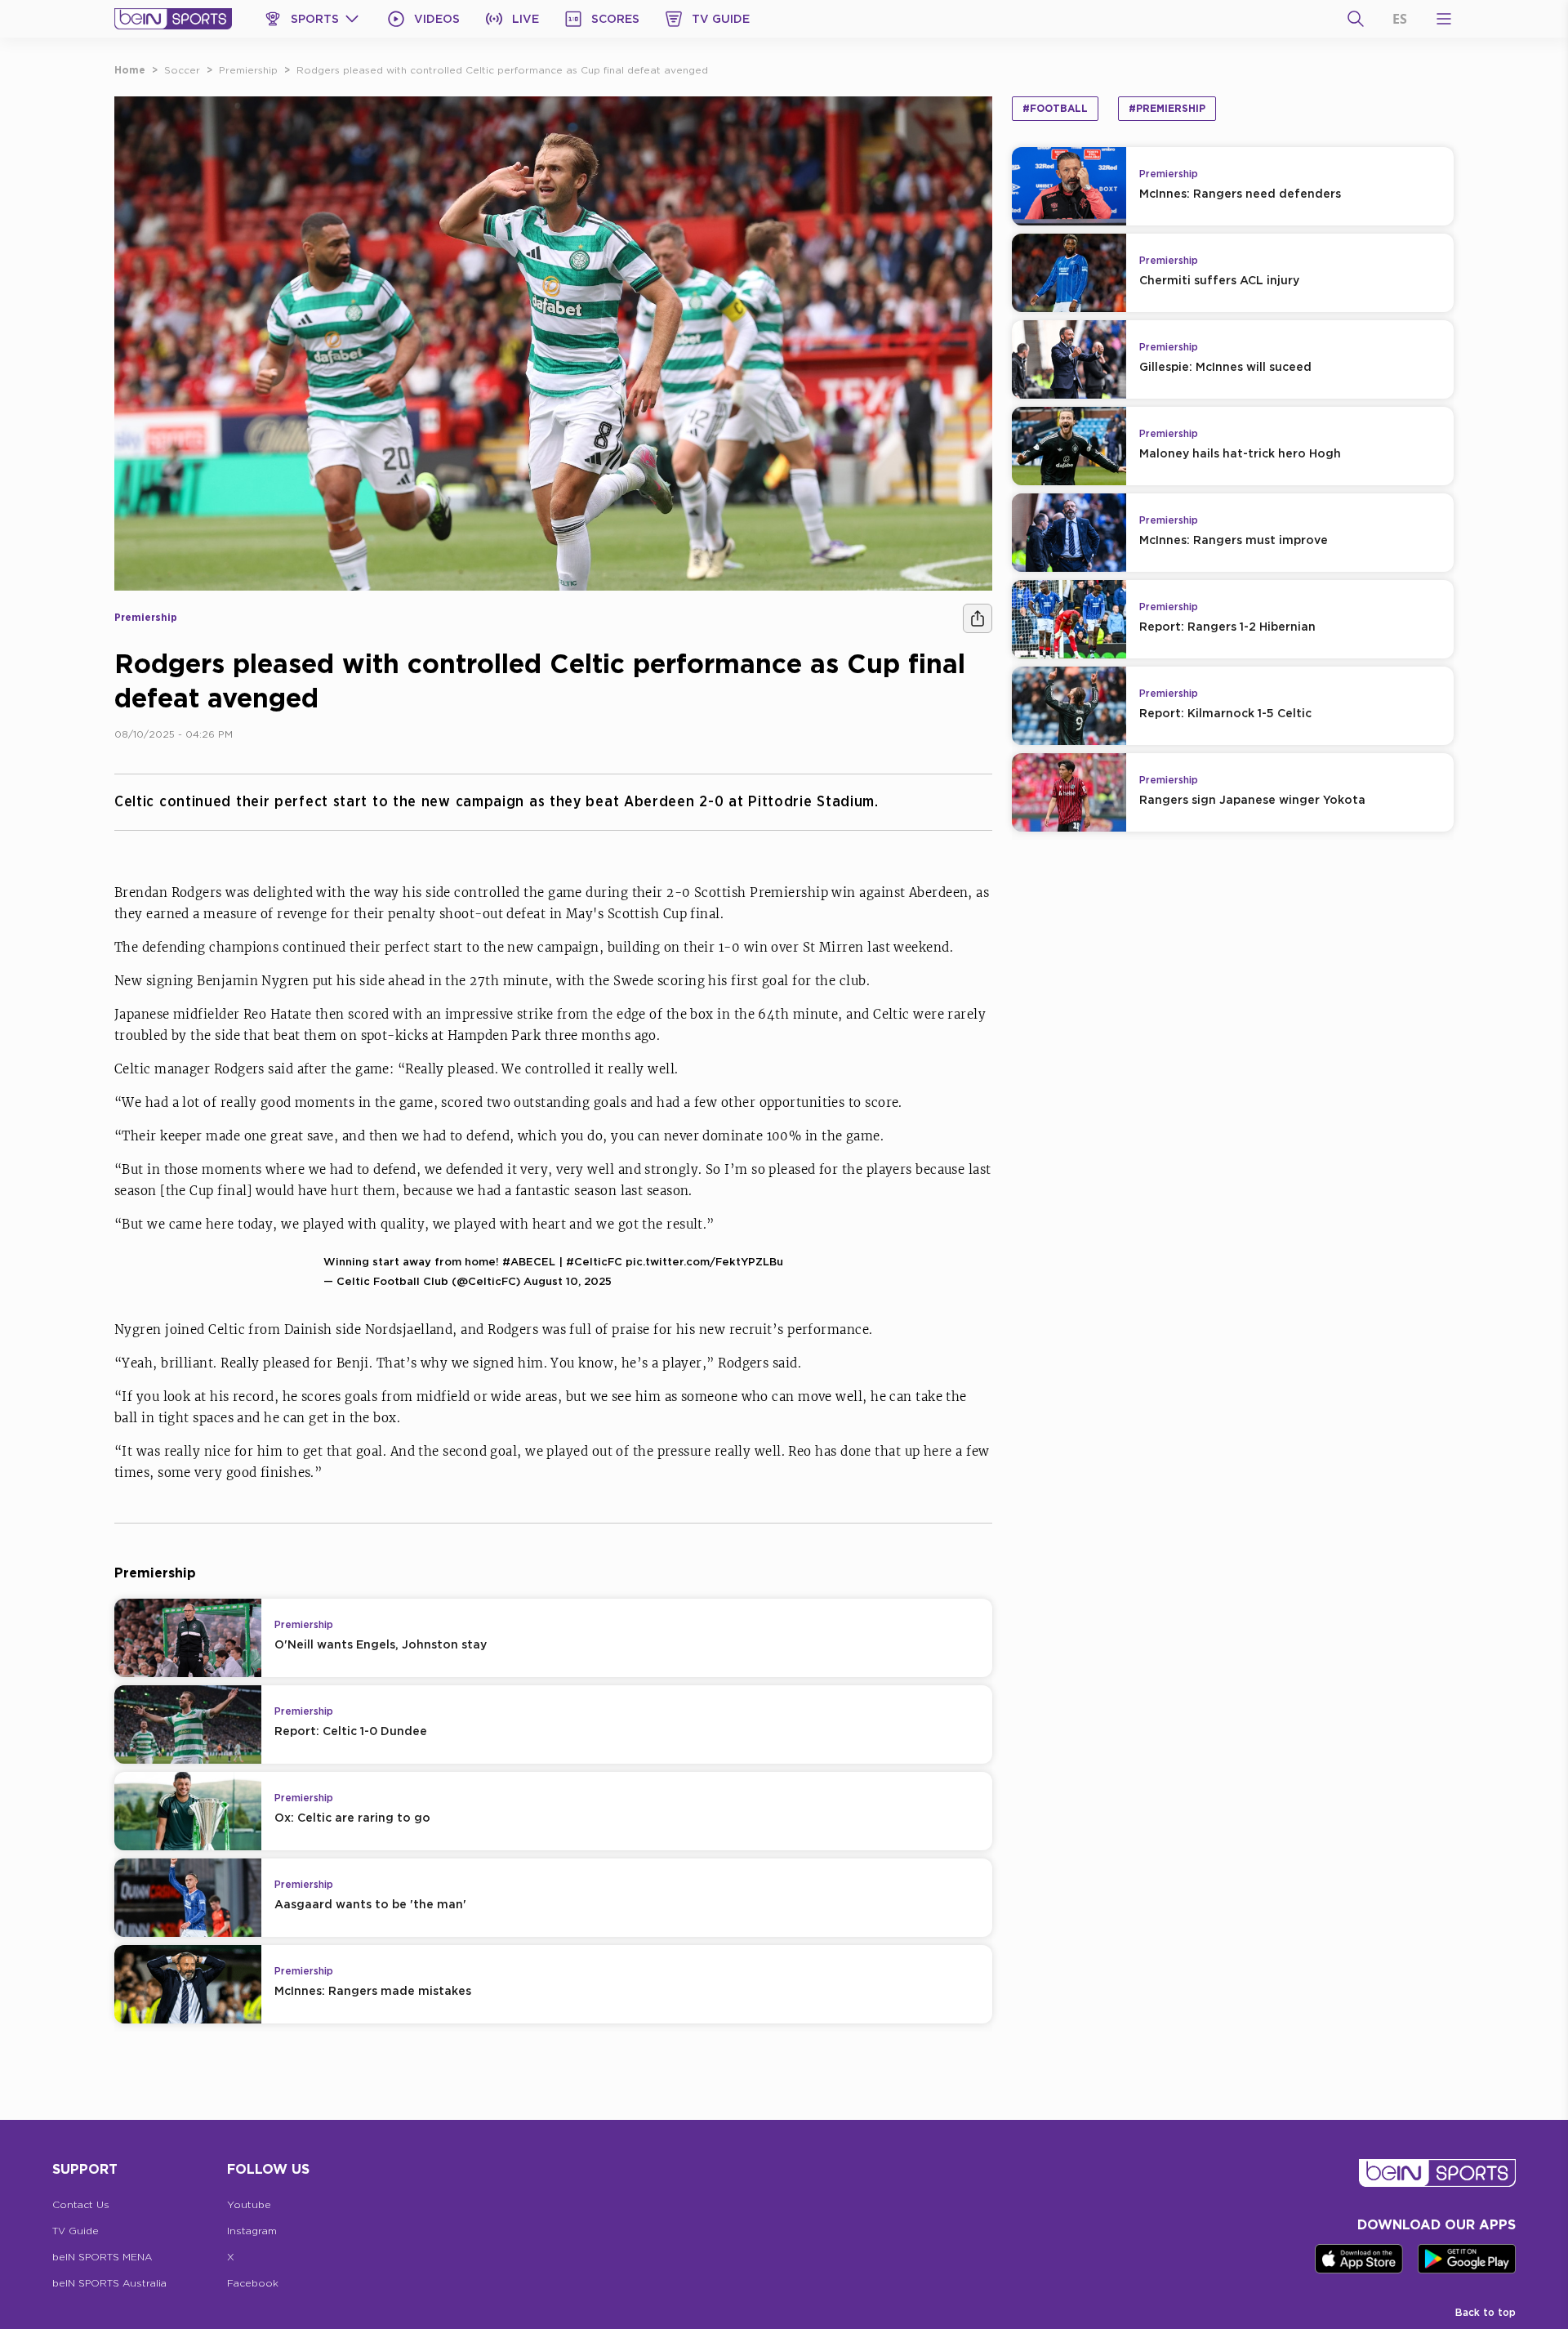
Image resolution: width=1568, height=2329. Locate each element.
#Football (1055, 108)
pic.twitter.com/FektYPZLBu (704, 1261)
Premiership (248, 70)
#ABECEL (529, 1261)
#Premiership (1167, 108)
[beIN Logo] (173, 19)
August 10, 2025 (568, 1281)
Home (130, 70)
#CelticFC (594, 1261)
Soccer (182, 70)
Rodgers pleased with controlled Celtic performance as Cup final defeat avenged (502, 70)
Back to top (1486, 2312)
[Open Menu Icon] (1444, 19)
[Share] (978, 618)
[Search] (1356, 19)
